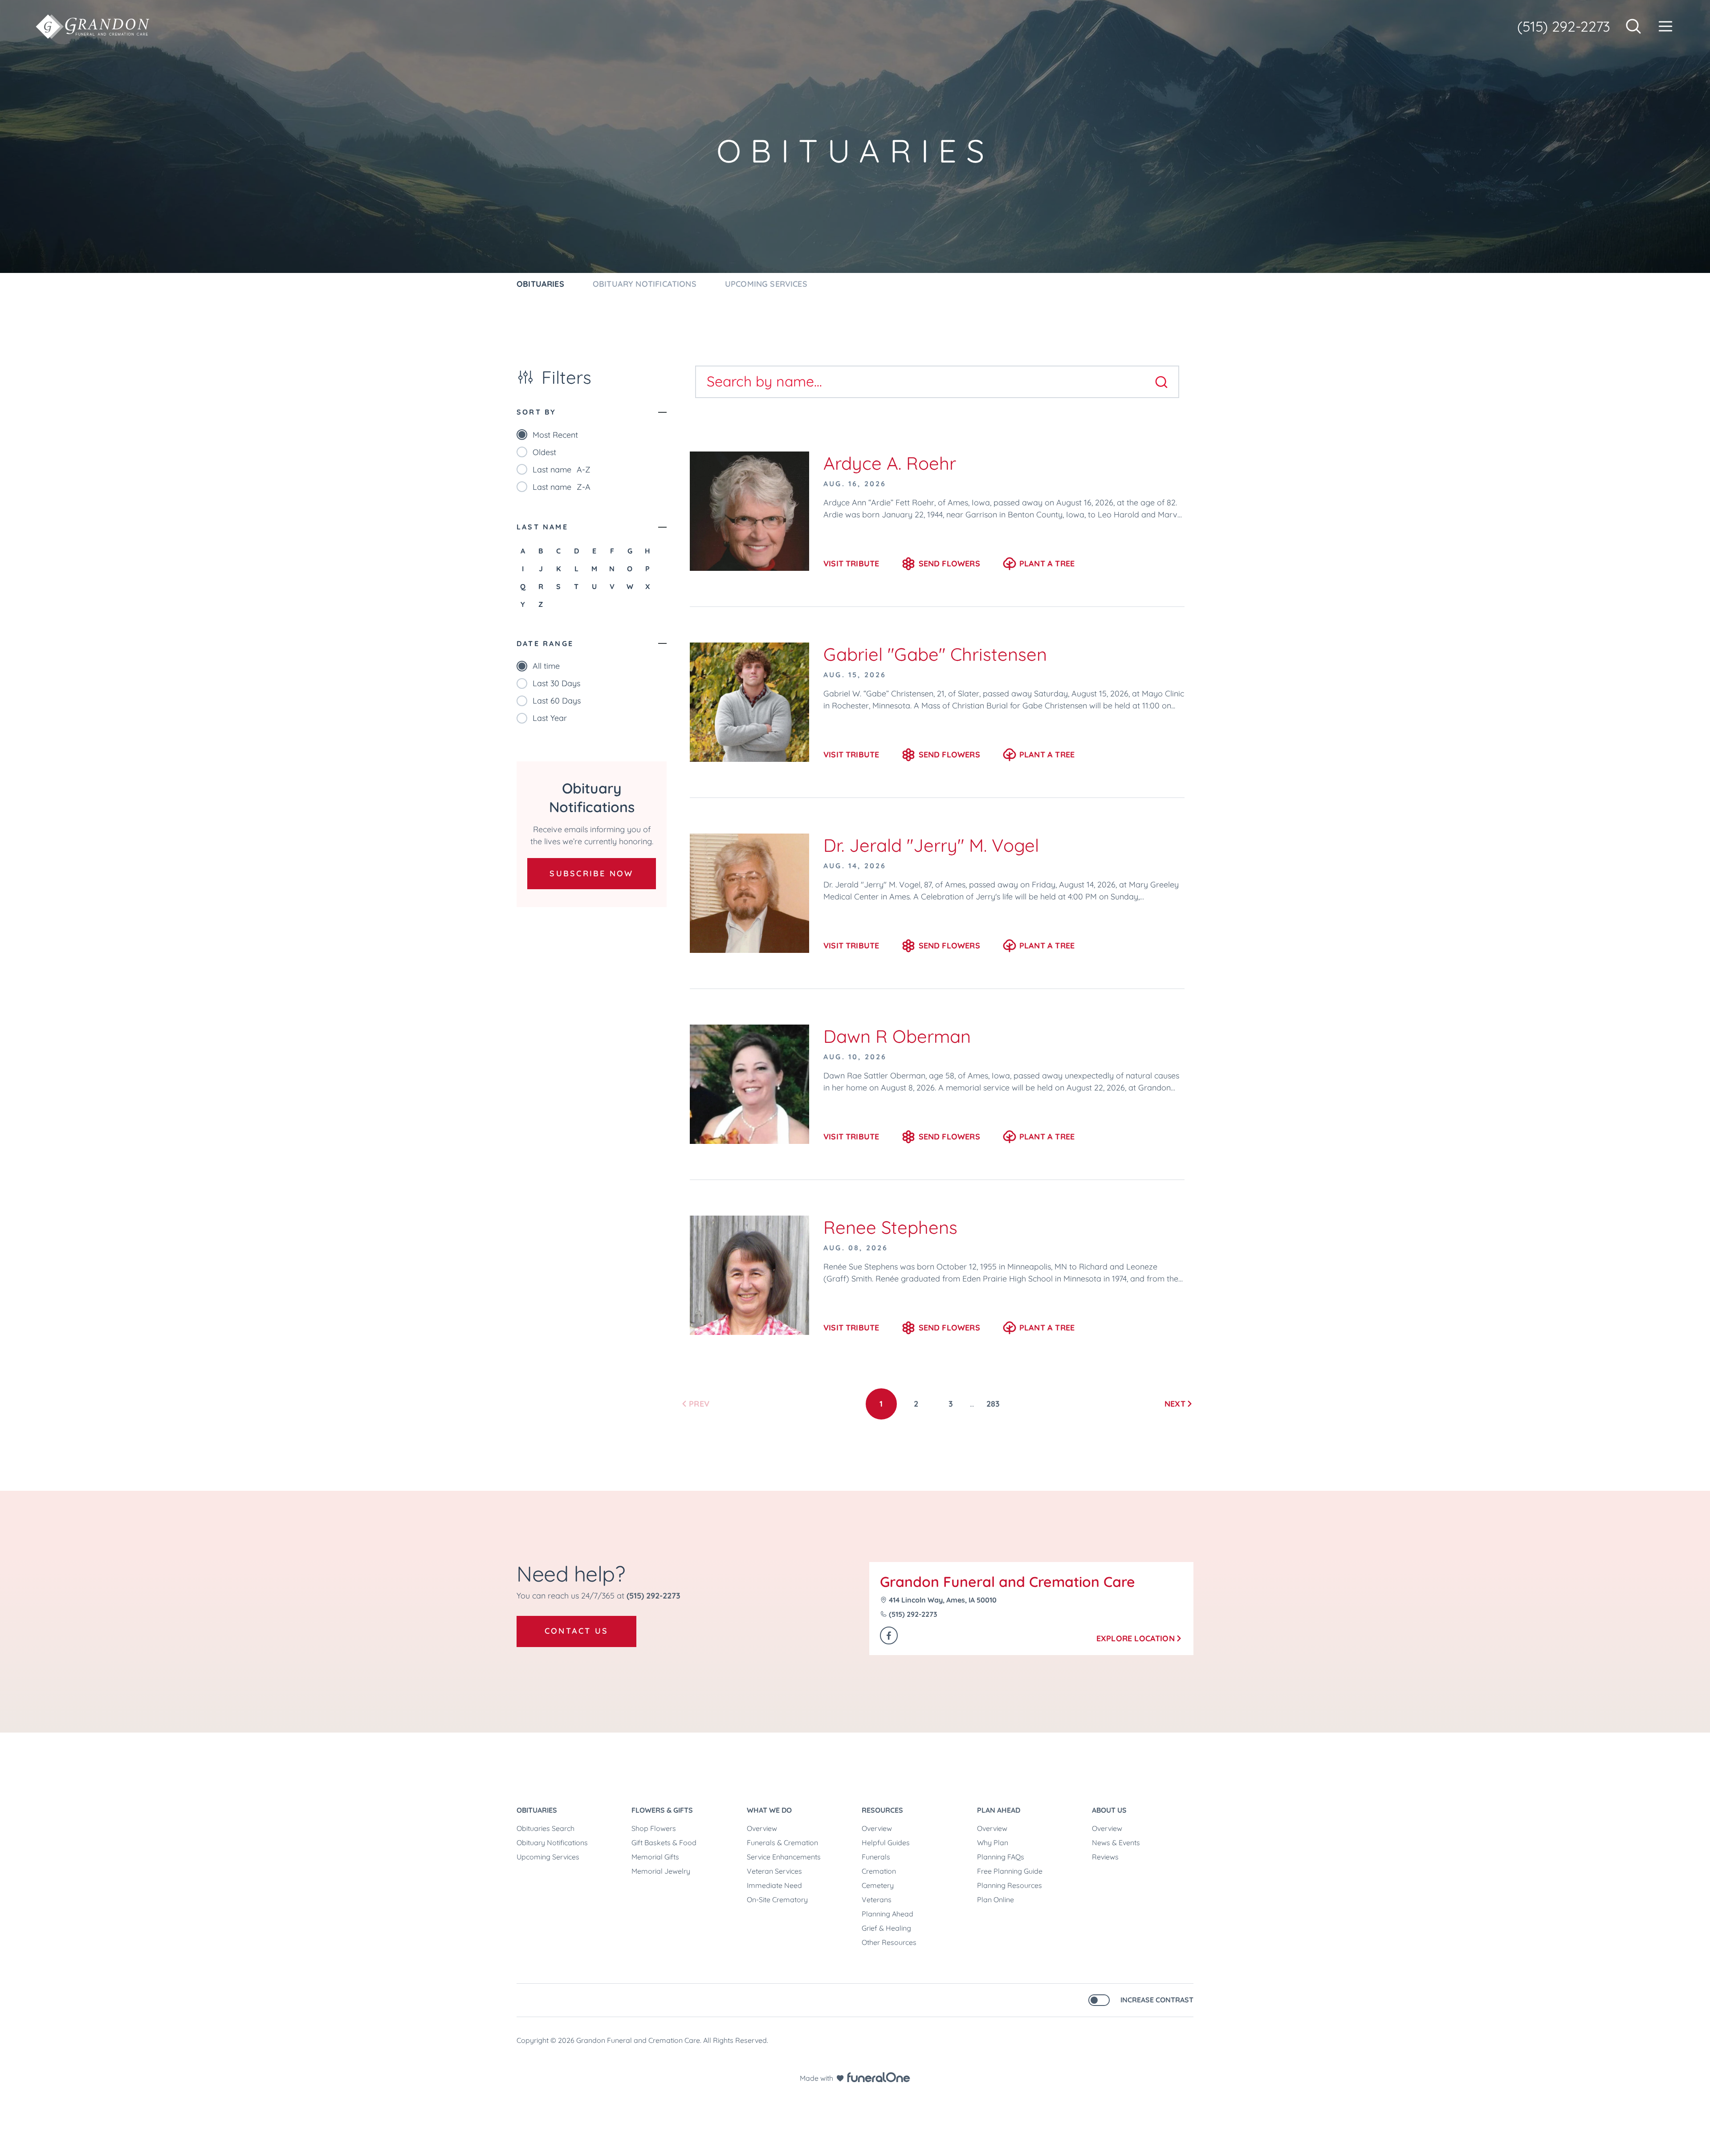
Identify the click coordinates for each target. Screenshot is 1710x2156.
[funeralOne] (879, 2077)
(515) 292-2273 (1564, 26)
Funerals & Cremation (782, 1843)
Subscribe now (591, 873)
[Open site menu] (1665, 26)
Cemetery (878, 1885)
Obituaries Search (546, 1828)
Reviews (1105, 1857)
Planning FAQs (1001, 1857)
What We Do (769, 1810)
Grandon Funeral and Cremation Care (1008, 1582)
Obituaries (537, 1810)
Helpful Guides (886, 1843)
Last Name (542, 527)
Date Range (545, 643)
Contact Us (576, 1631)
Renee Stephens (890, 1227)
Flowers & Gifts (662, 1810)
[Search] (1161, 382)
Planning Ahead (888, 1914)
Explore (1136, 1638)
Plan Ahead (999, 1810)
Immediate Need (774, 1885)
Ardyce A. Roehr (890, 463)
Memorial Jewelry (661, 1871)
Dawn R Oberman (897, 1036)
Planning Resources (1010, 1885)
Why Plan (993, 1843)
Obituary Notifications (552, 1843)
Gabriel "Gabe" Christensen (935, 654)
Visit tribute (851, 563)
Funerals (876, 1857)
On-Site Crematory (777, 1900)
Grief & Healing (886, 1928)
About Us (1109, 1810)
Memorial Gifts (655, 1857)
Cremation (879, 1871)
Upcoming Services (548, 1857)
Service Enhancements (784, 1857)
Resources (882, 1810)
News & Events (1116, 1843)
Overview (762, 1828)
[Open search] (1633, 26)
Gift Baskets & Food (664, 1843)
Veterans (877, 1900)
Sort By (536, 412)
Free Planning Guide (1010, 1871)
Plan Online (995, 1900)
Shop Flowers (654, 1828)
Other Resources (889, 1942)
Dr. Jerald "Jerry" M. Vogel (931, 845)
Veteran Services (774, 1871)
